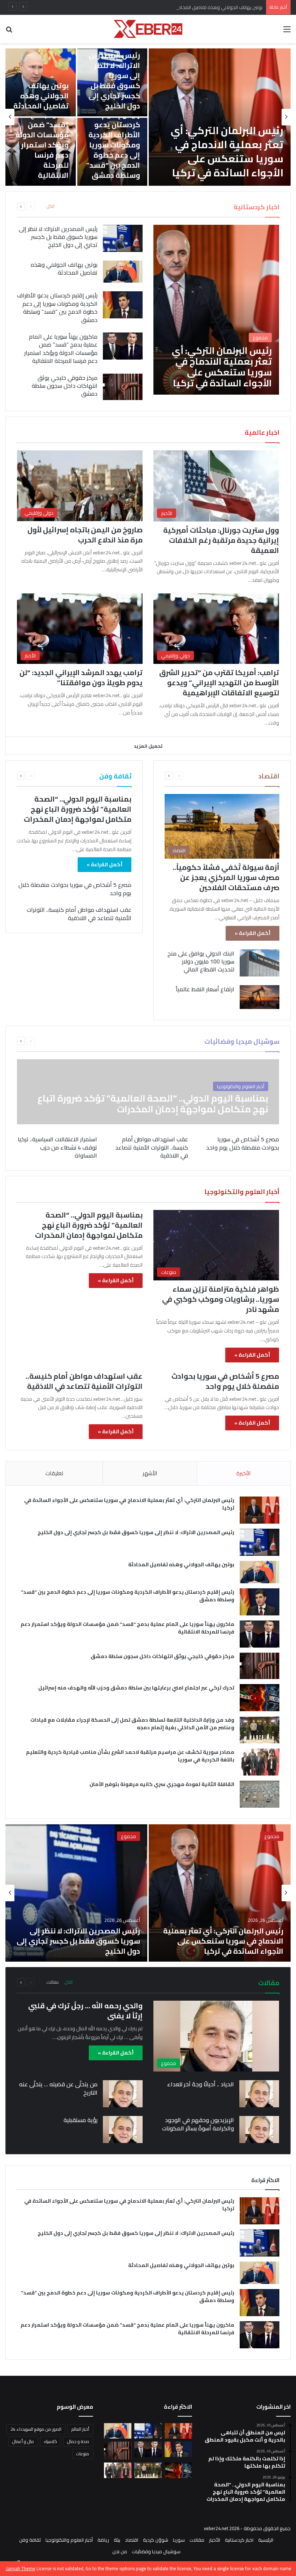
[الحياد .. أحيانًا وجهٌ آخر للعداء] (259, 2094)
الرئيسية (266, 2540)
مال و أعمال (23, 2441)
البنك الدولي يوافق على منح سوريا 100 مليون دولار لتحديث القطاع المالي (201, 961)
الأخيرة (243, 1473)
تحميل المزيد (148, 746)
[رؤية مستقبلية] (123, 2130)
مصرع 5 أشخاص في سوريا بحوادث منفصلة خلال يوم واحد (75, 889)
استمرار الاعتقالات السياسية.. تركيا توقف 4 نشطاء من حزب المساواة (57, 1147)
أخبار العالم (80, 2429)
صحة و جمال (78, 2441)
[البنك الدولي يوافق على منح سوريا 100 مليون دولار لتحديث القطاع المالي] (260, 963)
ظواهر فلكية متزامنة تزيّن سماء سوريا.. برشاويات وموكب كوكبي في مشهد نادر (221, 1299)
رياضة (103, 2540)
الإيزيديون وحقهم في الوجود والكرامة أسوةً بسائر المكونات (198, 2124)
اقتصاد (132, 2540)
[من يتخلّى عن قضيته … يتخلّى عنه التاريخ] (123, 2094)
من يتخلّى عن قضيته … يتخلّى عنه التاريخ (58, 2088)
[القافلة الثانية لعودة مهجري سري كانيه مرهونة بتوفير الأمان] (260, 1794)
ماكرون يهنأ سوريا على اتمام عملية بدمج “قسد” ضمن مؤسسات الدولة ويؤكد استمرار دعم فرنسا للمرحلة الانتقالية (42, 135)
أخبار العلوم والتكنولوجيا (69, 2540)
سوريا (179, 2540)
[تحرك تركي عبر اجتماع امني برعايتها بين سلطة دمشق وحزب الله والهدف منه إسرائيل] (260, 1698)
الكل (51, 206)
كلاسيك (51, 2441)
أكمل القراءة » (253, 933)
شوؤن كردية (156, 2540)
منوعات (83, 2454)
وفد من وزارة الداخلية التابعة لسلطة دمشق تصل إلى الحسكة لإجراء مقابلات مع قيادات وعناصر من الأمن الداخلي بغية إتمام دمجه (132, 1724)
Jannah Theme (21, 2568)
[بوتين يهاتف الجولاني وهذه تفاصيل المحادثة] (123, 272)
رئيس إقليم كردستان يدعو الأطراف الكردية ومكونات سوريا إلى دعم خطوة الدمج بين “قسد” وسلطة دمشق (113, 145)
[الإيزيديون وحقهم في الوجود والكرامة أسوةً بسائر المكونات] (259, 2130)
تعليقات (54, 1473)
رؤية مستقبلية (80, 2120)
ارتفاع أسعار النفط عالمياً (205, 989)
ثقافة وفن (30, 2540)
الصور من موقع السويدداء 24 (36, 2429)
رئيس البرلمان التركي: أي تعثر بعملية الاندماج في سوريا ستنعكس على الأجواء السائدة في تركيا (227, 152)
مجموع (272, 1836)
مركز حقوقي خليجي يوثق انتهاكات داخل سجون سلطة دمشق (65, 386)
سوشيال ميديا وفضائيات (156, 2551)
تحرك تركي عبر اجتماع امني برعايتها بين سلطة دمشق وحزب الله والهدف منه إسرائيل (136, 1688)
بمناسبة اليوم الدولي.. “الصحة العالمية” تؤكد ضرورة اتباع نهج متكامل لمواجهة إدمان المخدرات (78, 809)
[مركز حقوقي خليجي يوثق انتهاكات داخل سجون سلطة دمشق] (123, 387)
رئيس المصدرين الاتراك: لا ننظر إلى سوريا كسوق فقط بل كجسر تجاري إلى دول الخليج (114, 80)
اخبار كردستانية (239, 2540)
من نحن (120, 2551)
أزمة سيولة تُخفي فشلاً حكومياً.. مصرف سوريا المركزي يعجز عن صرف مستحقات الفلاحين (226, 877)
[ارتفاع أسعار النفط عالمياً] (260, 997)
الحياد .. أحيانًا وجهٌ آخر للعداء (201, 2084)
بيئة (117, 2540)
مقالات (53, 1982)
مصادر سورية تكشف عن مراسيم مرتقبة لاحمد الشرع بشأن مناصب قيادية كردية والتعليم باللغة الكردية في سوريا (130, 1756)
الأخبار (215, 2540)
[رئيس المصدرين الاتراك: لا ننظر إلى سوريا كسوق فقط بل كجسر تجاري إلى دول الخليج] (123, 238)
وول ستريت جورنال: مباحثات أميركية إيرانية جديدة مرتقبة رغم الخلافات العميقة (221, 540)
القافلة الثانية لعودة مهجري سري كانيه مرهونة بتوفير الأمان (162, 1784)
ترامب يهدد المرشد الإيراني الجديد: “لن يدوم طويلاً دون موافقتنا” (81, 677)
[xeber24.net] (148, 29)
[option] (148, 117)
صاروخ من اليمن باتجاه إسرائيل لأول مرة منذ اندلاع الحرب (85, 535)
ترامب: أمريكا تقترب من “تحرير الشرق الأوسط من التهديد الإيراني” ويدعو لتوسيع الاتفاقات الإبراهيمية (219, 682)
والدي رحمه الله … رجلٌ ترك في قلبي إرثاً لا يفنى (85, 2011)
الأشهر (150, 1473)
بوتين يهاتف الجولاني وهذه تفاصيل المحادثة (218, 7)
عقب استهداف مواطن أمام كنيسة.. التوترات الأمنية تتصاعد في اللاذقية (79, 914)
